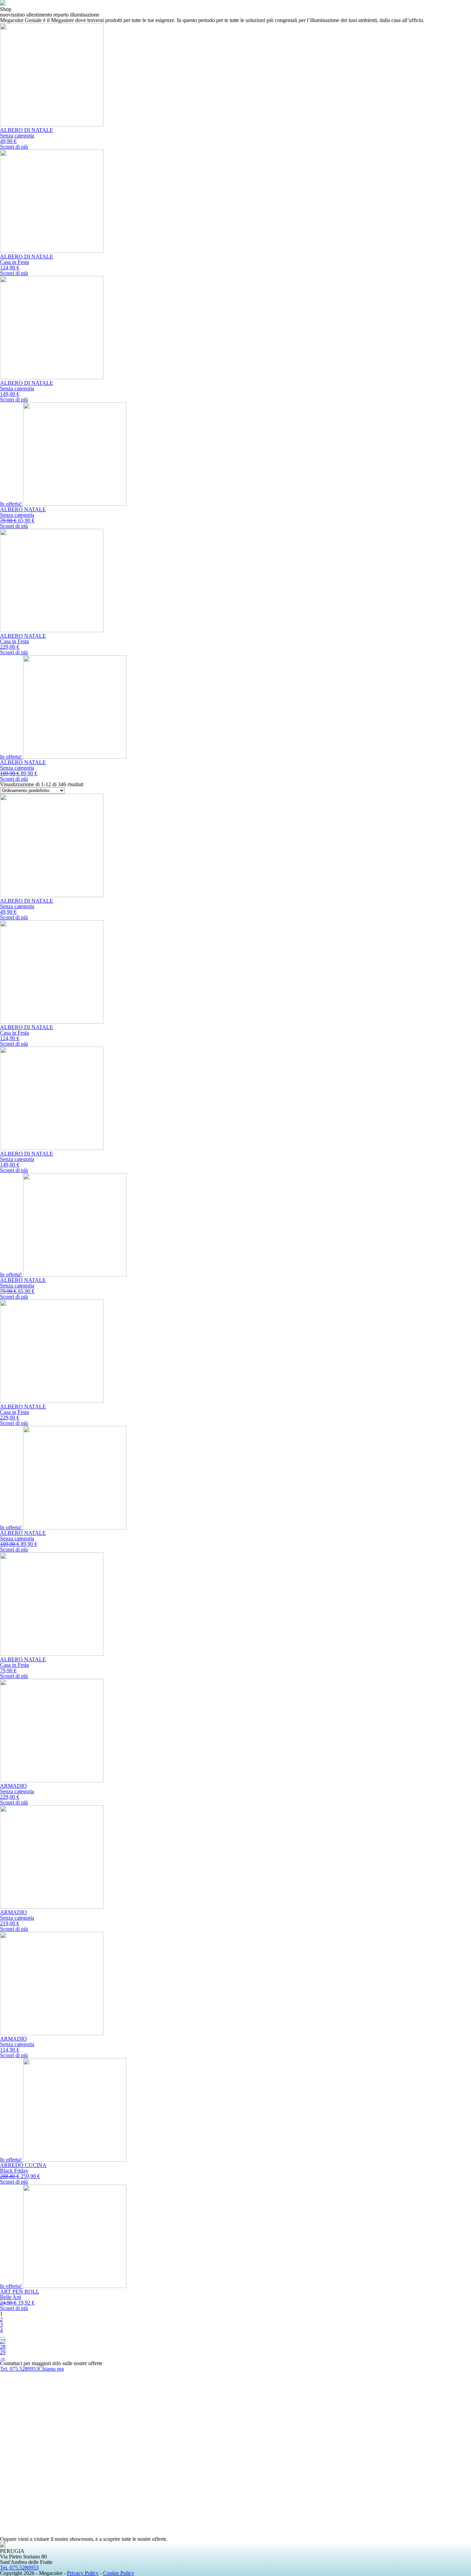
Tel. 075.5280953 (19, 2369)
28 (3, 2347)
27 (3, 2341)
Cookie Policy (119, 2573)
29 (3, 2352)
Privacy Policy (83, 2573)
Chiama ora (51, 2369)
